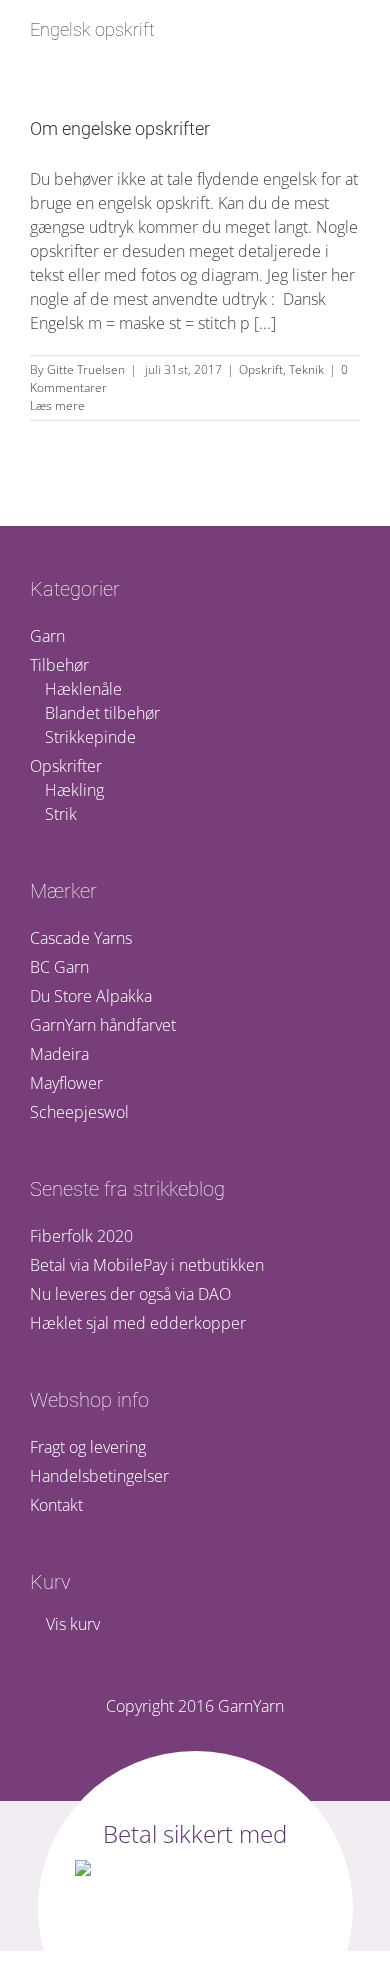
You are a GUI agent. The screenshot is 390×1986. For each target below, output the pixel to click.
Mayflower (66, 1083)
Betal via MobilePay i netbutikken (147, 1265)
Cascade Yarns (81, 938)
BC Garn (59, 967)
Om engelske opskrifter (120, 128)
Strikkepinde (90, 737)
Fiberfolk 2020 (81, 1236)
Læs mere (57, 405)
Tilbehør (59, 665)
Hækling (74, 790)
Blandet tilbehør (102, 713)
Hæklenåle (83, 689)
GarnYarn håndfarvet (103, 1025)
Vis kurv (71, 1624)
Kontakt (56, 1505)
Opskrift (261, 369)
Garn (47, 636)
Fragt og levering (88, 1447)
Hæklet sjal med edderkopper (138, 1323)
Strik (61, 814)
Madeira (59, 1054)
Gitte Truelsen (86, 369)
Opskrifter (66, 766)
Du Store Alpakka (91, 996)
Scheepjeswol (79, 1112)
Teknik (306, 369)
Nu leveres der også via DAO (130, 1294)
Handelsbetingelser (99, 1476)
